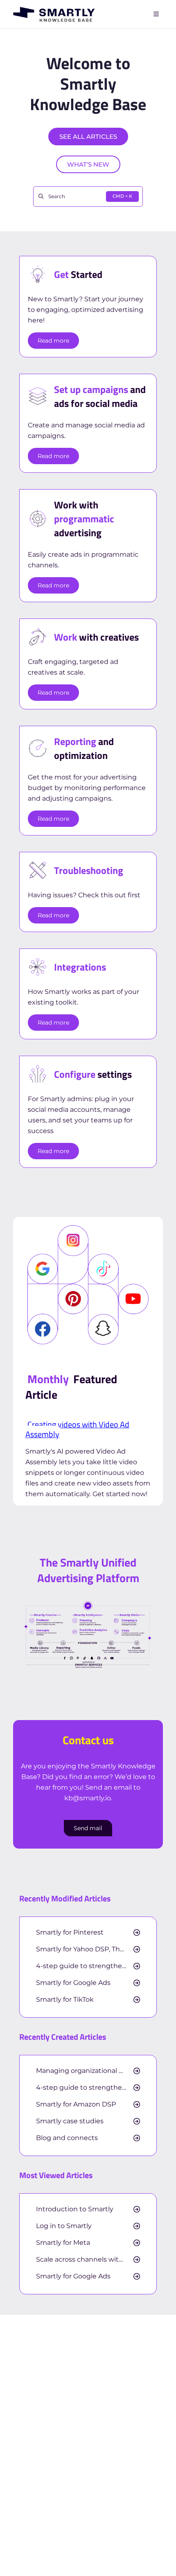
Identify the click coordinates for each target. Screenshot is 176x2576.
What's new (88, 164)
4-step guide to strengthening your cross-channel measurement (88, 1966)
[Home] (54, 14)
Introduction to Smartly (75, 2209)
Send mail (88, 1828)
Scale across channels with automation (88, 2260)
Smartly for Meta (63, 2243)
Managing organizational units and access (88, 2071)
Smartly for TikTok (65, 2000)
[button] (158, 2556)
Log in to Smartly (64, 2226)
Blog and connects (67, 2138)
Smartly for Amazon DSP (76, 2104)
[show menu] (156, 14)
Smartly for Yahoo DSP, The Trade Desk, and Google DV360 (88, 1949)
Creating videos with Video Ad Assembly (77, 1429)
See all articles (88, 137)
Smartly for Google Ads (73, 1983)
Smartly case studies (70, 2121)
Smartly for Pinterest (70, 1933)
